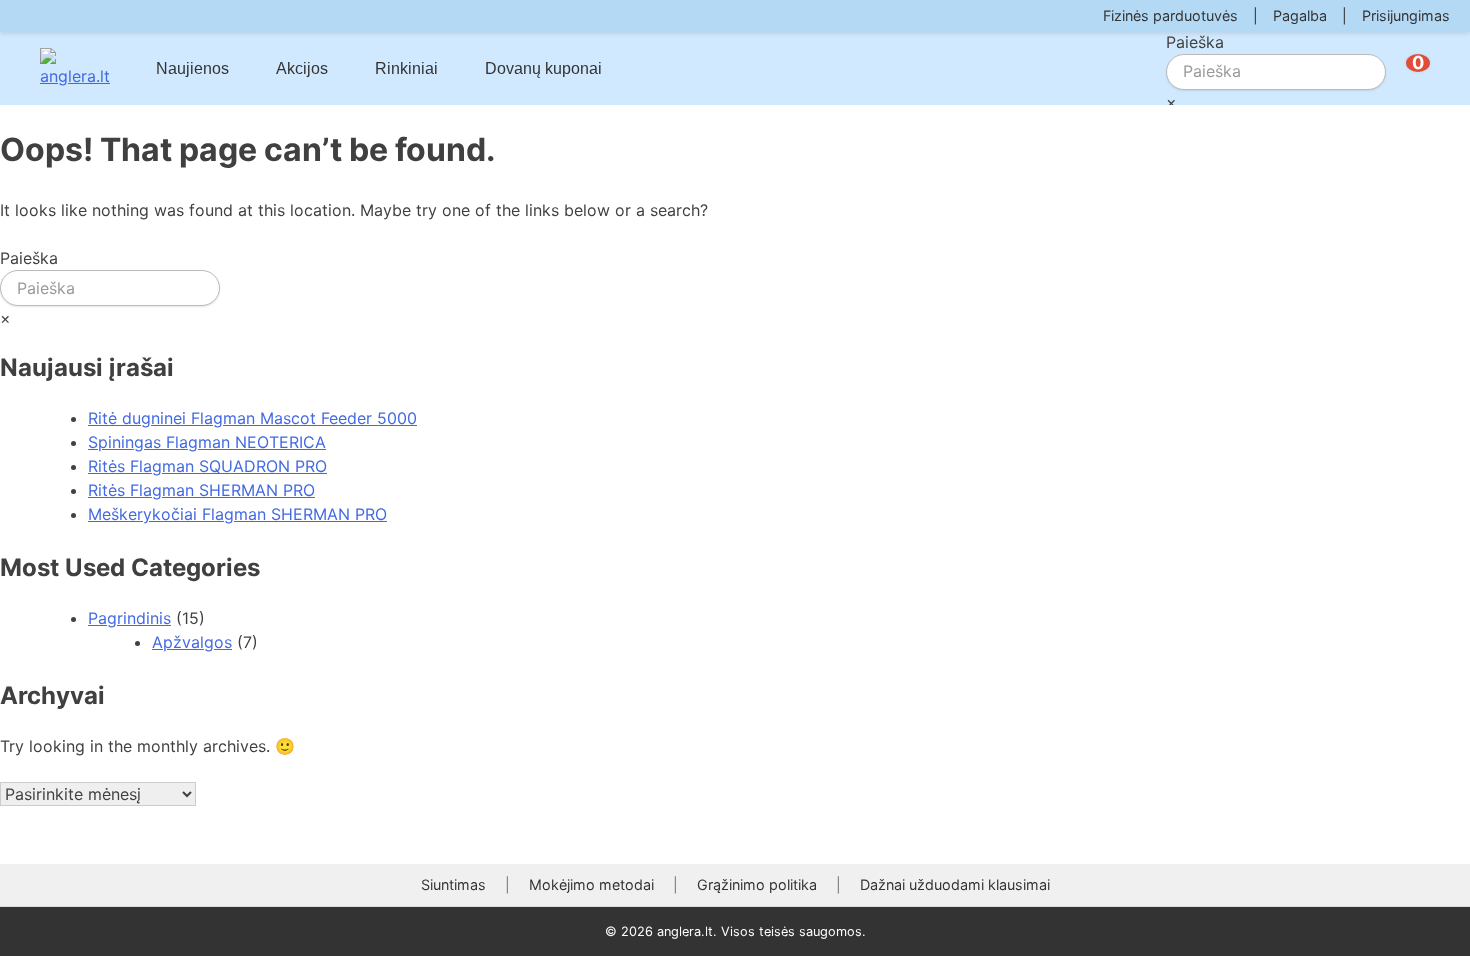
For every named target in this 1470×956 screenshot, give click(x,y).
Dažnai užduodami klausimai (955, 884)
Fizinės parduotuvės (1170, 15)
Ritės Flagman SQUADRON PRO (207, 466)
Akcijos (302, 68)
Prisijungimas (1406, 15)
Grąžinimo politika (757, 884)
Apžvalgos (192, 642)
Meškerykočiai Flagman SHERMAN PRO (237, 514)
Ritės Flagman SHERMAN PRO (201, 490)
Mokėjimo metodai (591, 884)
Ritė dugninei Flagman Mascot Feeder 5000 (252, 418)
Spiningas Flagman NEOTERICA (207, 442)
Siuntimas (453, 884)
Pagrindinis (129, 618)
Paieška (1195, 42)
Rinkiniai (406, 68)
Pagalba (1300, 15)
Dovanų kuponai (543, 68)
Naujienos (192, 68)
